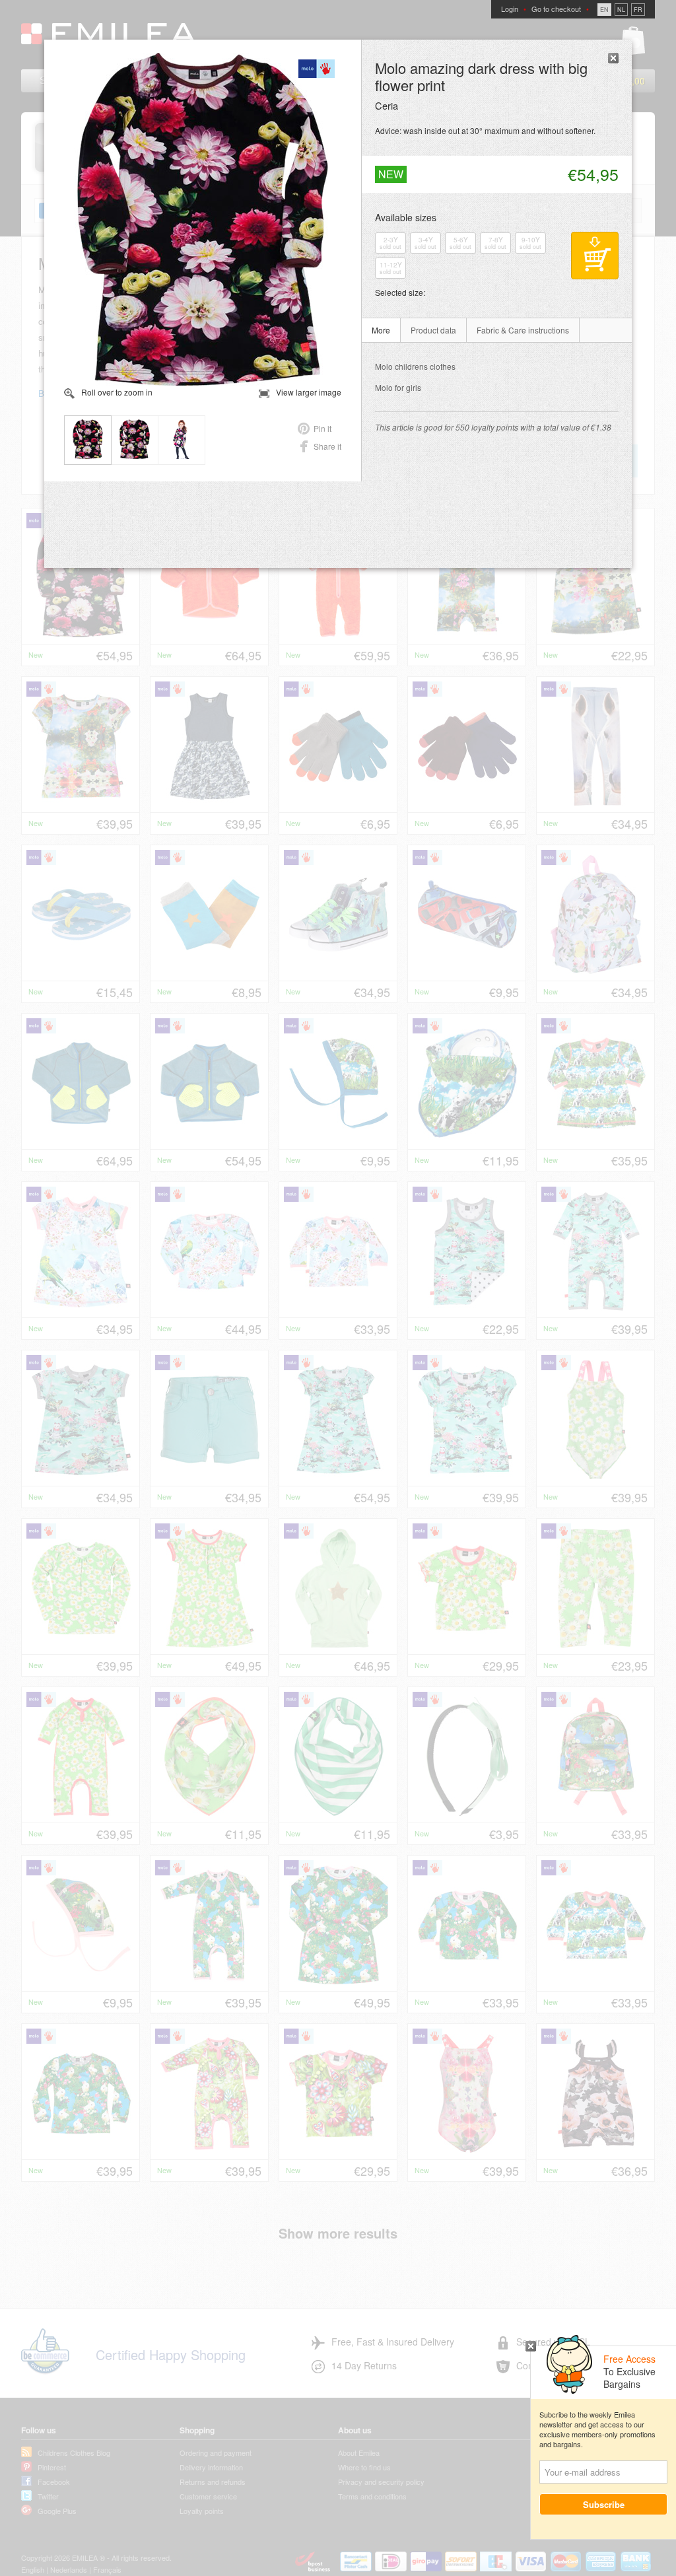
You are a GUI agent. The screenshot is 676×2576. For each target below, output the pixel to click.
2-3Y (390, 243)
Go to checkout (556, 9)
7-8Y (495, 243)
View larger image (309, 392)
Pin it (322, 428)
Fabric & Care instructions (523, 330)
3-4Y (425, 243)
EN (604, 10)
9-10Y (530, 243)
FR (638, 10)
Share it (327, 446)
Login (510, 9)
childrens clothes (415, 366)
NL (621, 10)
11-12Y (391, 268)
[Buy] (595, 256)
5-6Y (460, 243)
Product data (433, 330)
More (381, 330)
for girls (398, 387)
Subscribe (604, 2504)
